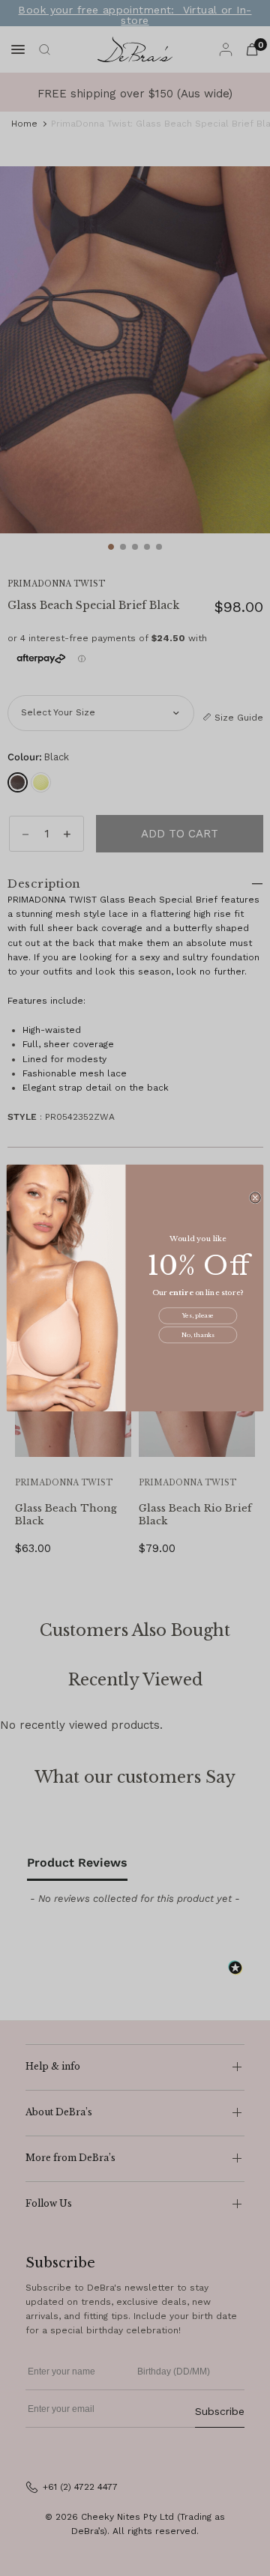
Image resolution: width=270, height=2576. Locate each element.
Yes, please (198, 1316)
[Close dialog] (255, 1198)
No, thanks (198, 1335)
